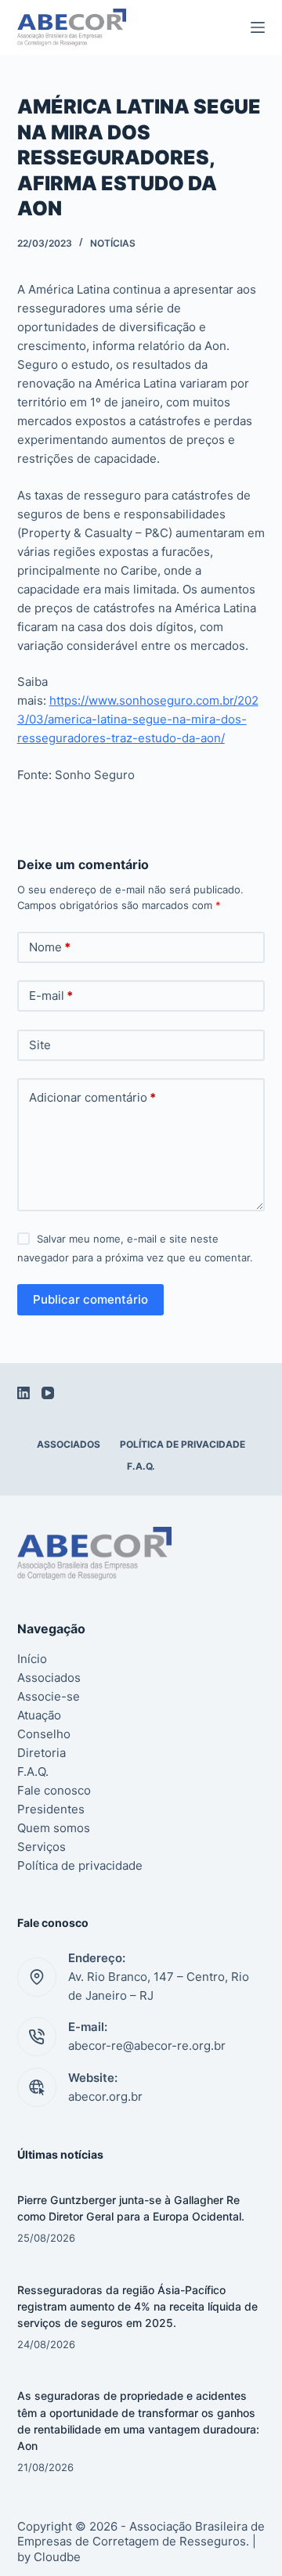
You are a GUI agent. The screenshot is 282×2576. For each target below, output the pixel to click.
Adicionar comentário (92, 1097)
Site (40, 1045)
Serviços (42, 1847)
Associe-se (49, 1696)
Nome (50, 947)
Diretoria (42, 1753)
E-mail (51, 996)
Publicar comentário (90, 1299)
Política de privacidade (183, 1444)
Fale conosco (54, 1790)
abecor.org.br (105, 2096)
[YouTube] (48, 1393)
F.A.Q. (141, 1466)
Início (32, 1659)
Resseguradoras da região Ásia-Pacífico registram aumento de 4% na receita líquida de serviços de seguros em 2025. (137, 2306)
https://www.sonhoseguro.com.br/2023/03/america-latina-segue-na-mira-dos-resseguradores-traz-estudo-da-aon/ (138, 719)
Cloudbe (57, 2557)
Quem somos (54, 1828)
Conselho (44, 1734)
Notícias (113, 243)
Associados (69, 1444)
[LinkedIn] (23, 1393)
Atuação (39, 1715)
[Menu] (258, 27)
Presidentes (51, 1809)
